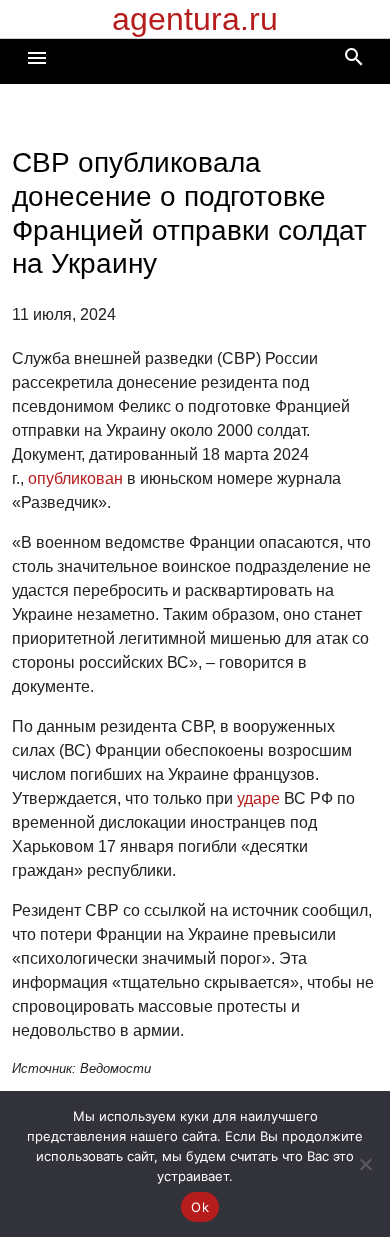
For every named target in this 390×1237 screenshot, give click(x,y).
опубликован (75, 478)
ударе (258, 798)
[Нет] (365, 1164)
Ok (200, 1207)
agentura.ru (195, 19)
